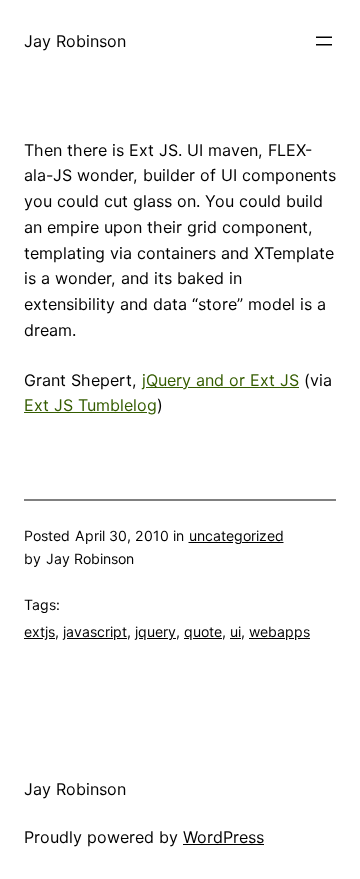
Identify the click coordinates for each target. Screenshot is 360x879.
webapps (279, 631)
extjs (39, 631)
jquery (155, 631)
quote (203, 631)
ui (235, 631)
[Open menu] (324, 41)
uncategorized (236, 535)
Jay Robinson (75, 41)
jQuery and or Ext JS (220, 380)
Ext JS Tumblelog (90, 405)
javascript (95, 631)
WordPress (223, 837)
